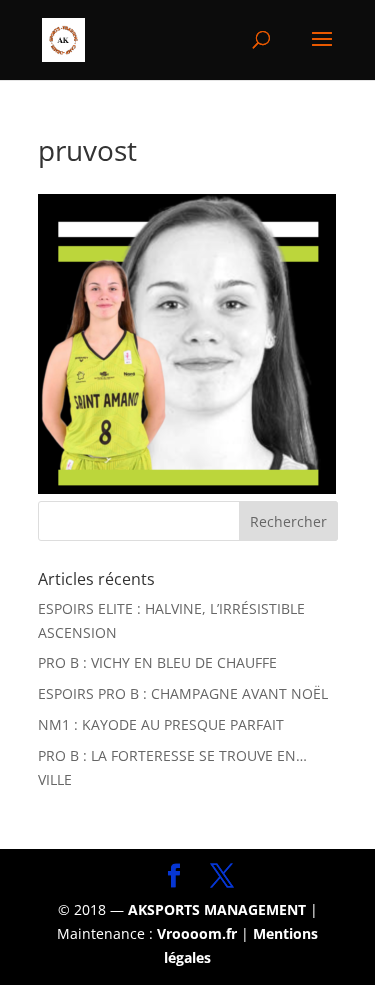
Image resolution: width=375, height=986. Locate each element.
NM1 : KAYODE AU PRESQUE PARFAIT (161, 724)
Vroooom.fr (197, 933)
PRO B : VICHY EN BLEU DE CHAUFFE (157, 662)
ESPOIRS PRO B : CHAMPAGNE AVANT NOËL (183, 693)
